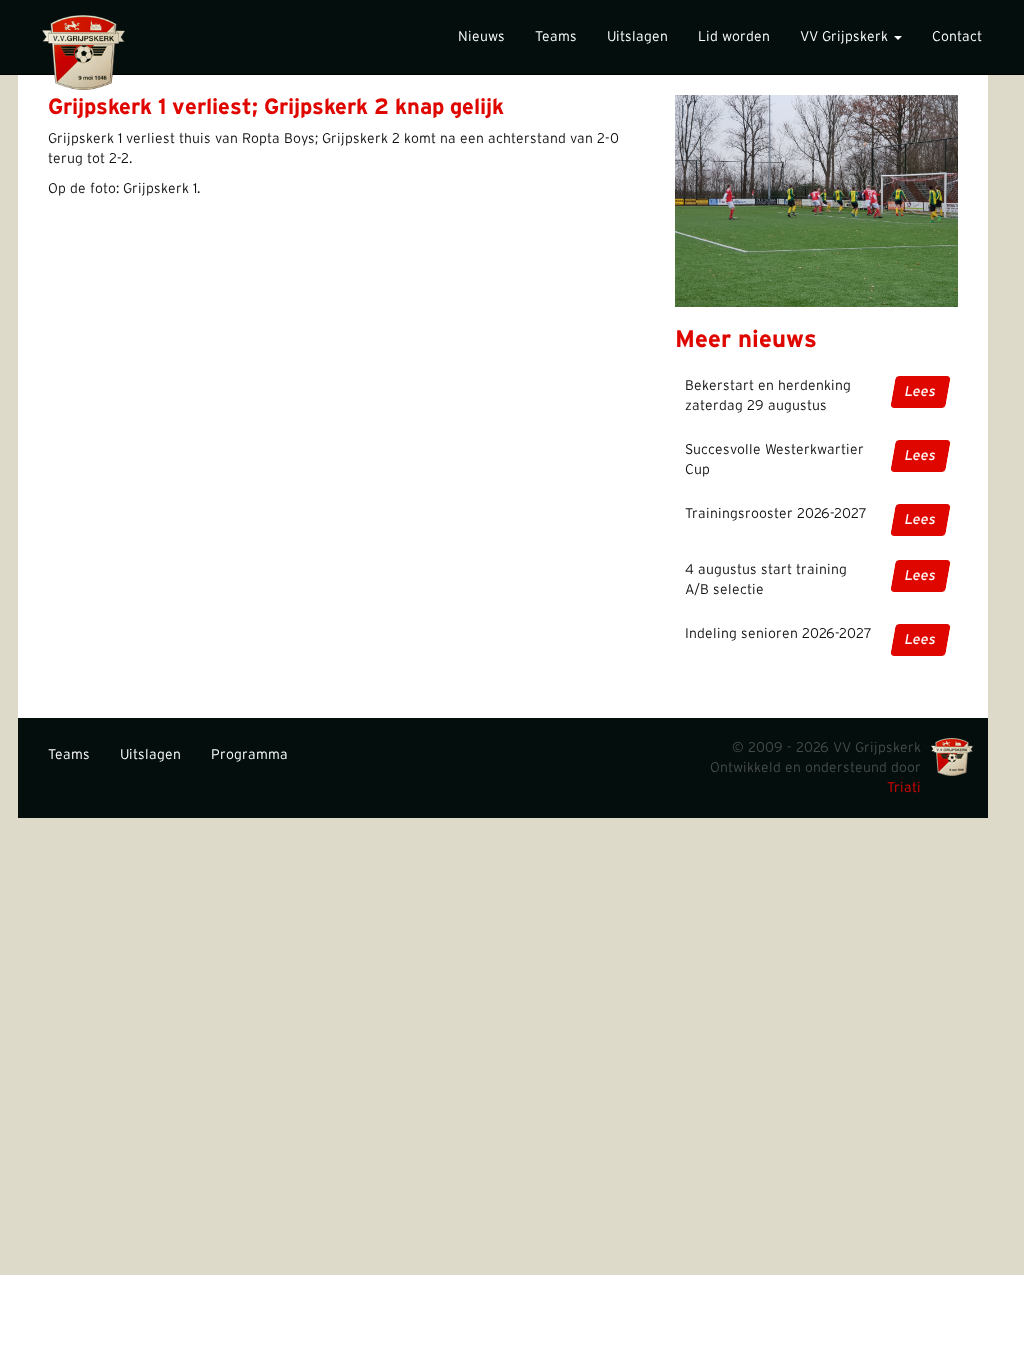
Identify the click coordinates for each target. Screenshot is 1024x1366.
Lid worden (734, 37)
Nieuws (481, 37)
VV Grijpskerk (846, 37)
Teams (556, 37)
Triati (904, 788)
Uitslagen (637, 37)
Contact (957, 37)
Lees (920, 392)
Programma (249, 755)
